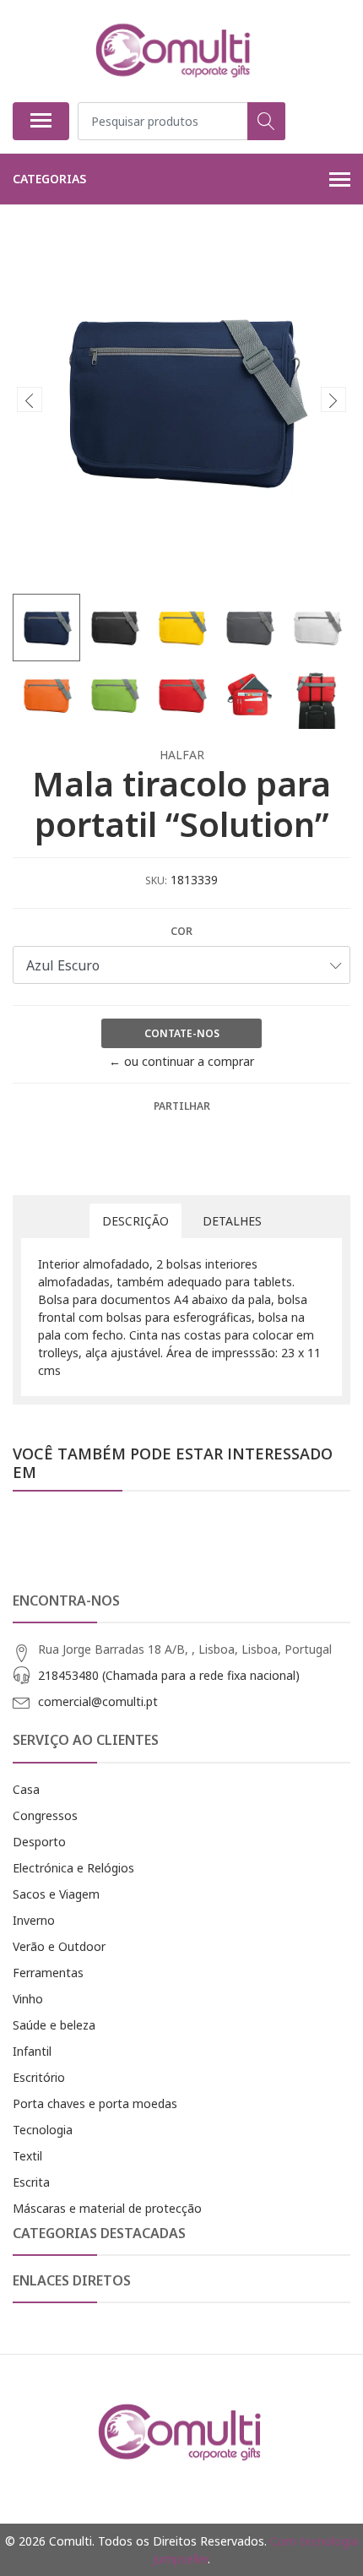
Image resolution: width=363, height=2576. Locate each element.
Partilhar (182, 1106)
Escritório (39, 2077)
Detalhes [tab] (232, 1221)
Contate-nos (182, 1033)
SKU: (156, 880)
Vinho (28, 1999)
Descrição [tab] (135, 1221)
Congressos (45, 1815)
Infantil (32, 2051)
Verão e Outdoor (59, 1946)
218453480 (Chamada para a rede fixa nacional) (169, 1675)
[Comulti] (175, 51)
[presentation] (30, 399)
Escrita (31, 2182)
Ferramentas (48, 1973)
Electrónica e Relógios (73, 1868)
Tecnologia (43, 2130)
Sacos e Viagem (56, 1894)
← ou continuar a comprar (181, 1061)
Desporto (39, 1842)
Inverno (34, 1920)
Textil (27, 2156)
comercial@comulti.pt (98, 1701)
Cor (181, 931)
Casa (26, 1789)
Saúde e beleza (54, 2025)
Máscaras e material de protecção (107, 2208)
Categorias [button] (49, 179)
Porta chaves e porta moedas (95, 2103)
